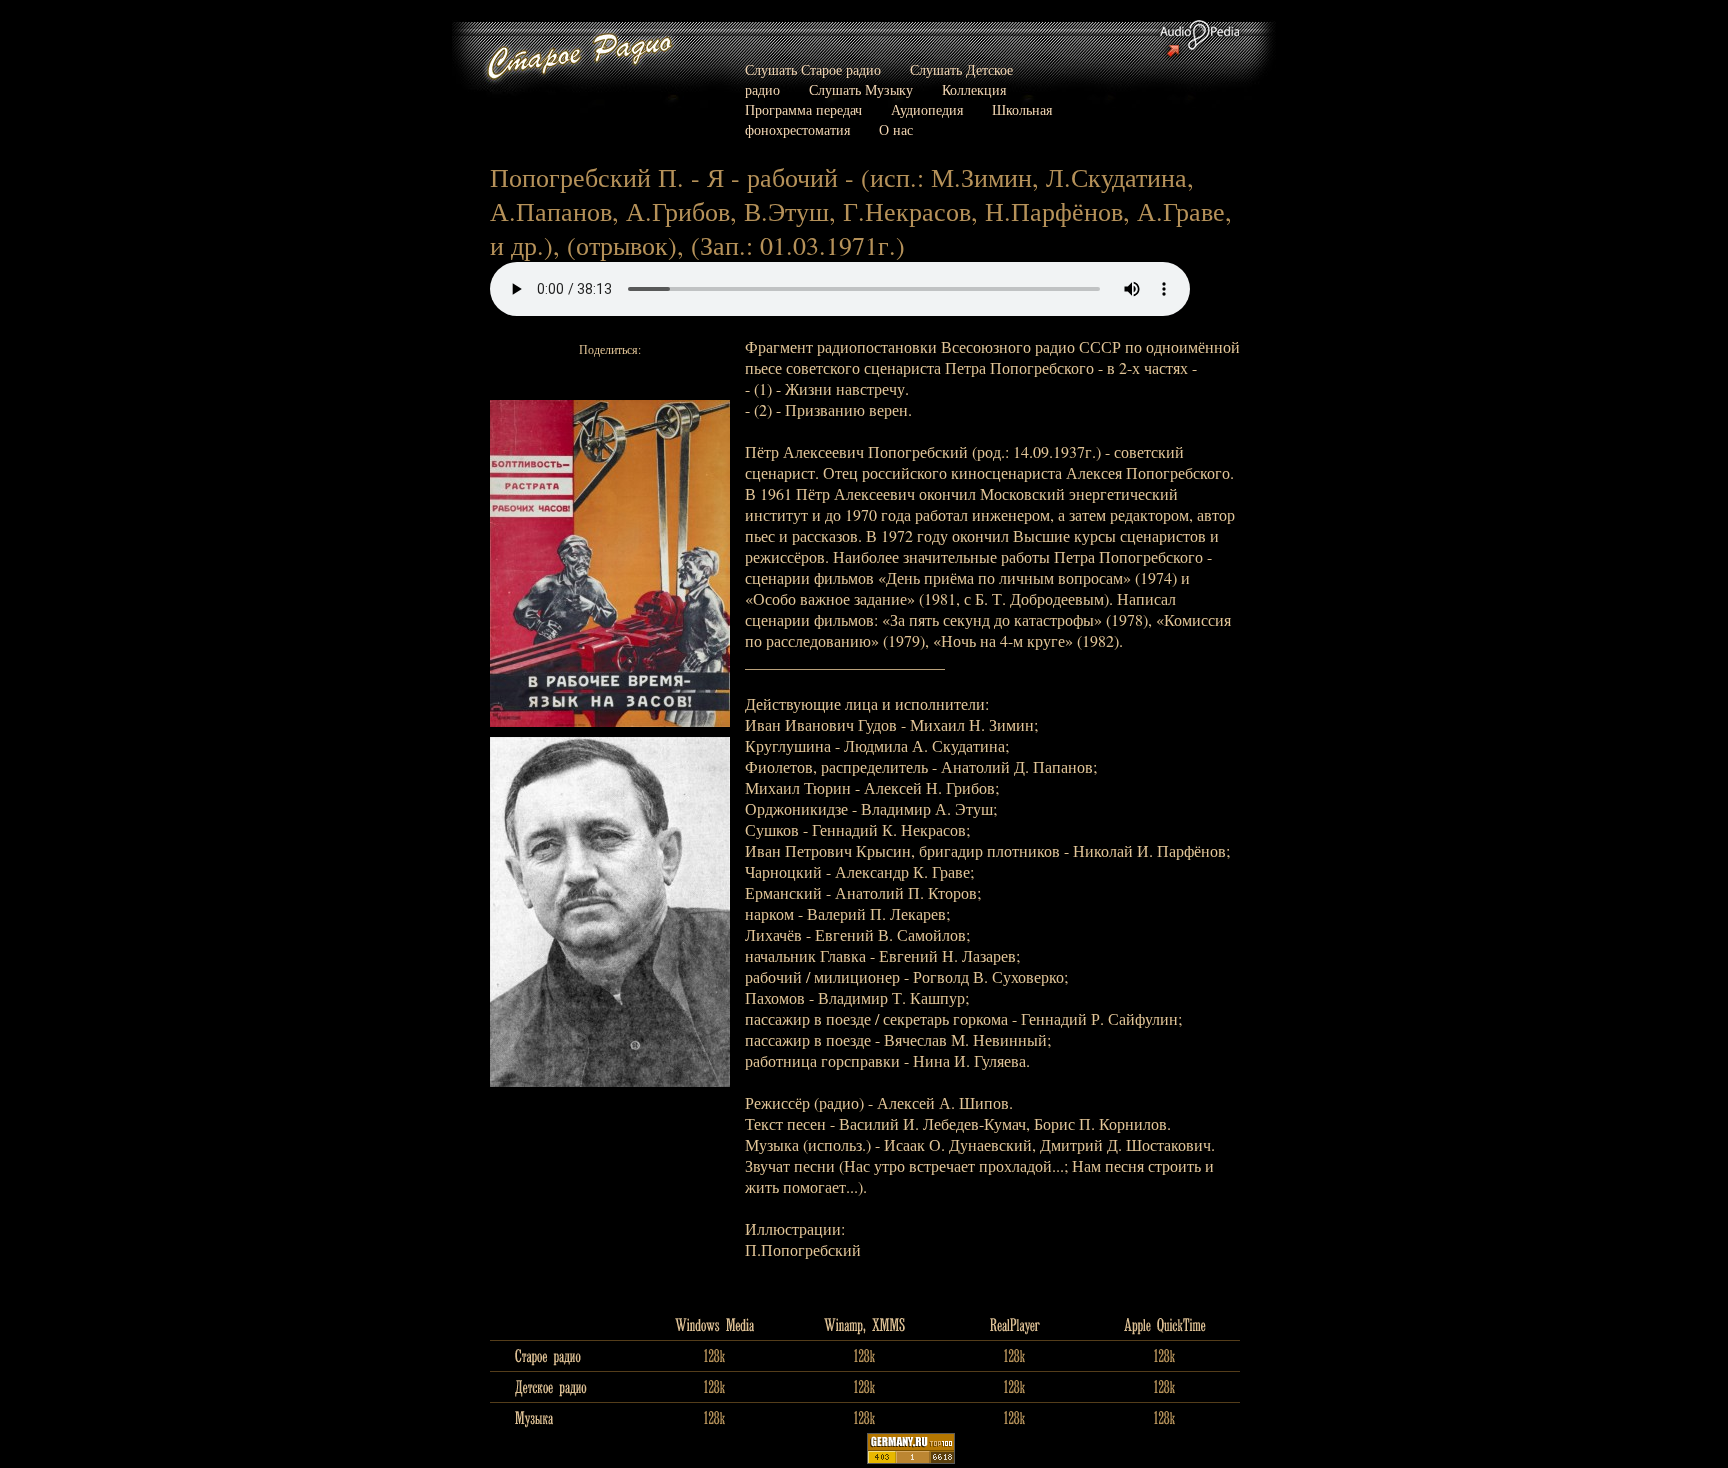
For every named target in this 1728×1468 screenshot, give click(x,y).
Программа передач (803, 109)
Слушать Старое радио (813, 69)
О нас (896, 129)
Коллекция (974, 89)
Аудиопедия (927, 109)
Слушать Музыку (861, 89)
